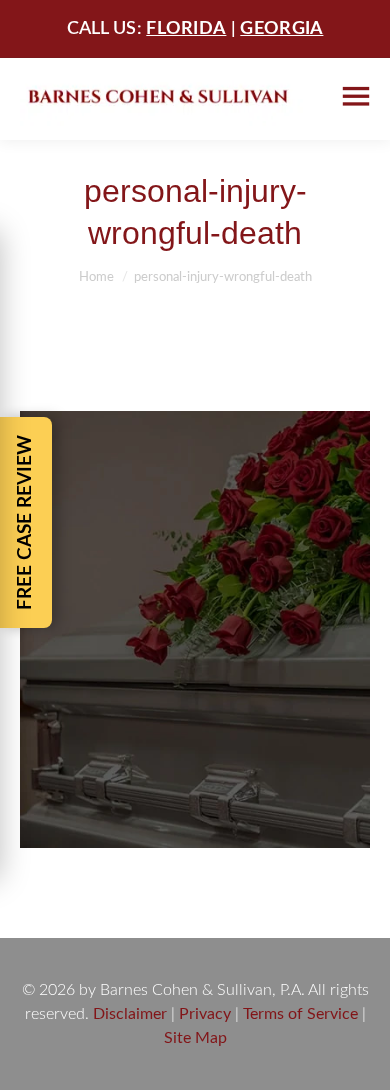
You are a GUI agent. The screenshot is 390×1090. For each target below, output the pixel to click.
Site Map (195, 1038)
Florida (186, 29)
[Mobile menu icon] (356, 96)
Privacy (205, 1014)
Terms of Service (300, 1014)
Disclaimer (130, 1014)
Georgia (281, 29)
